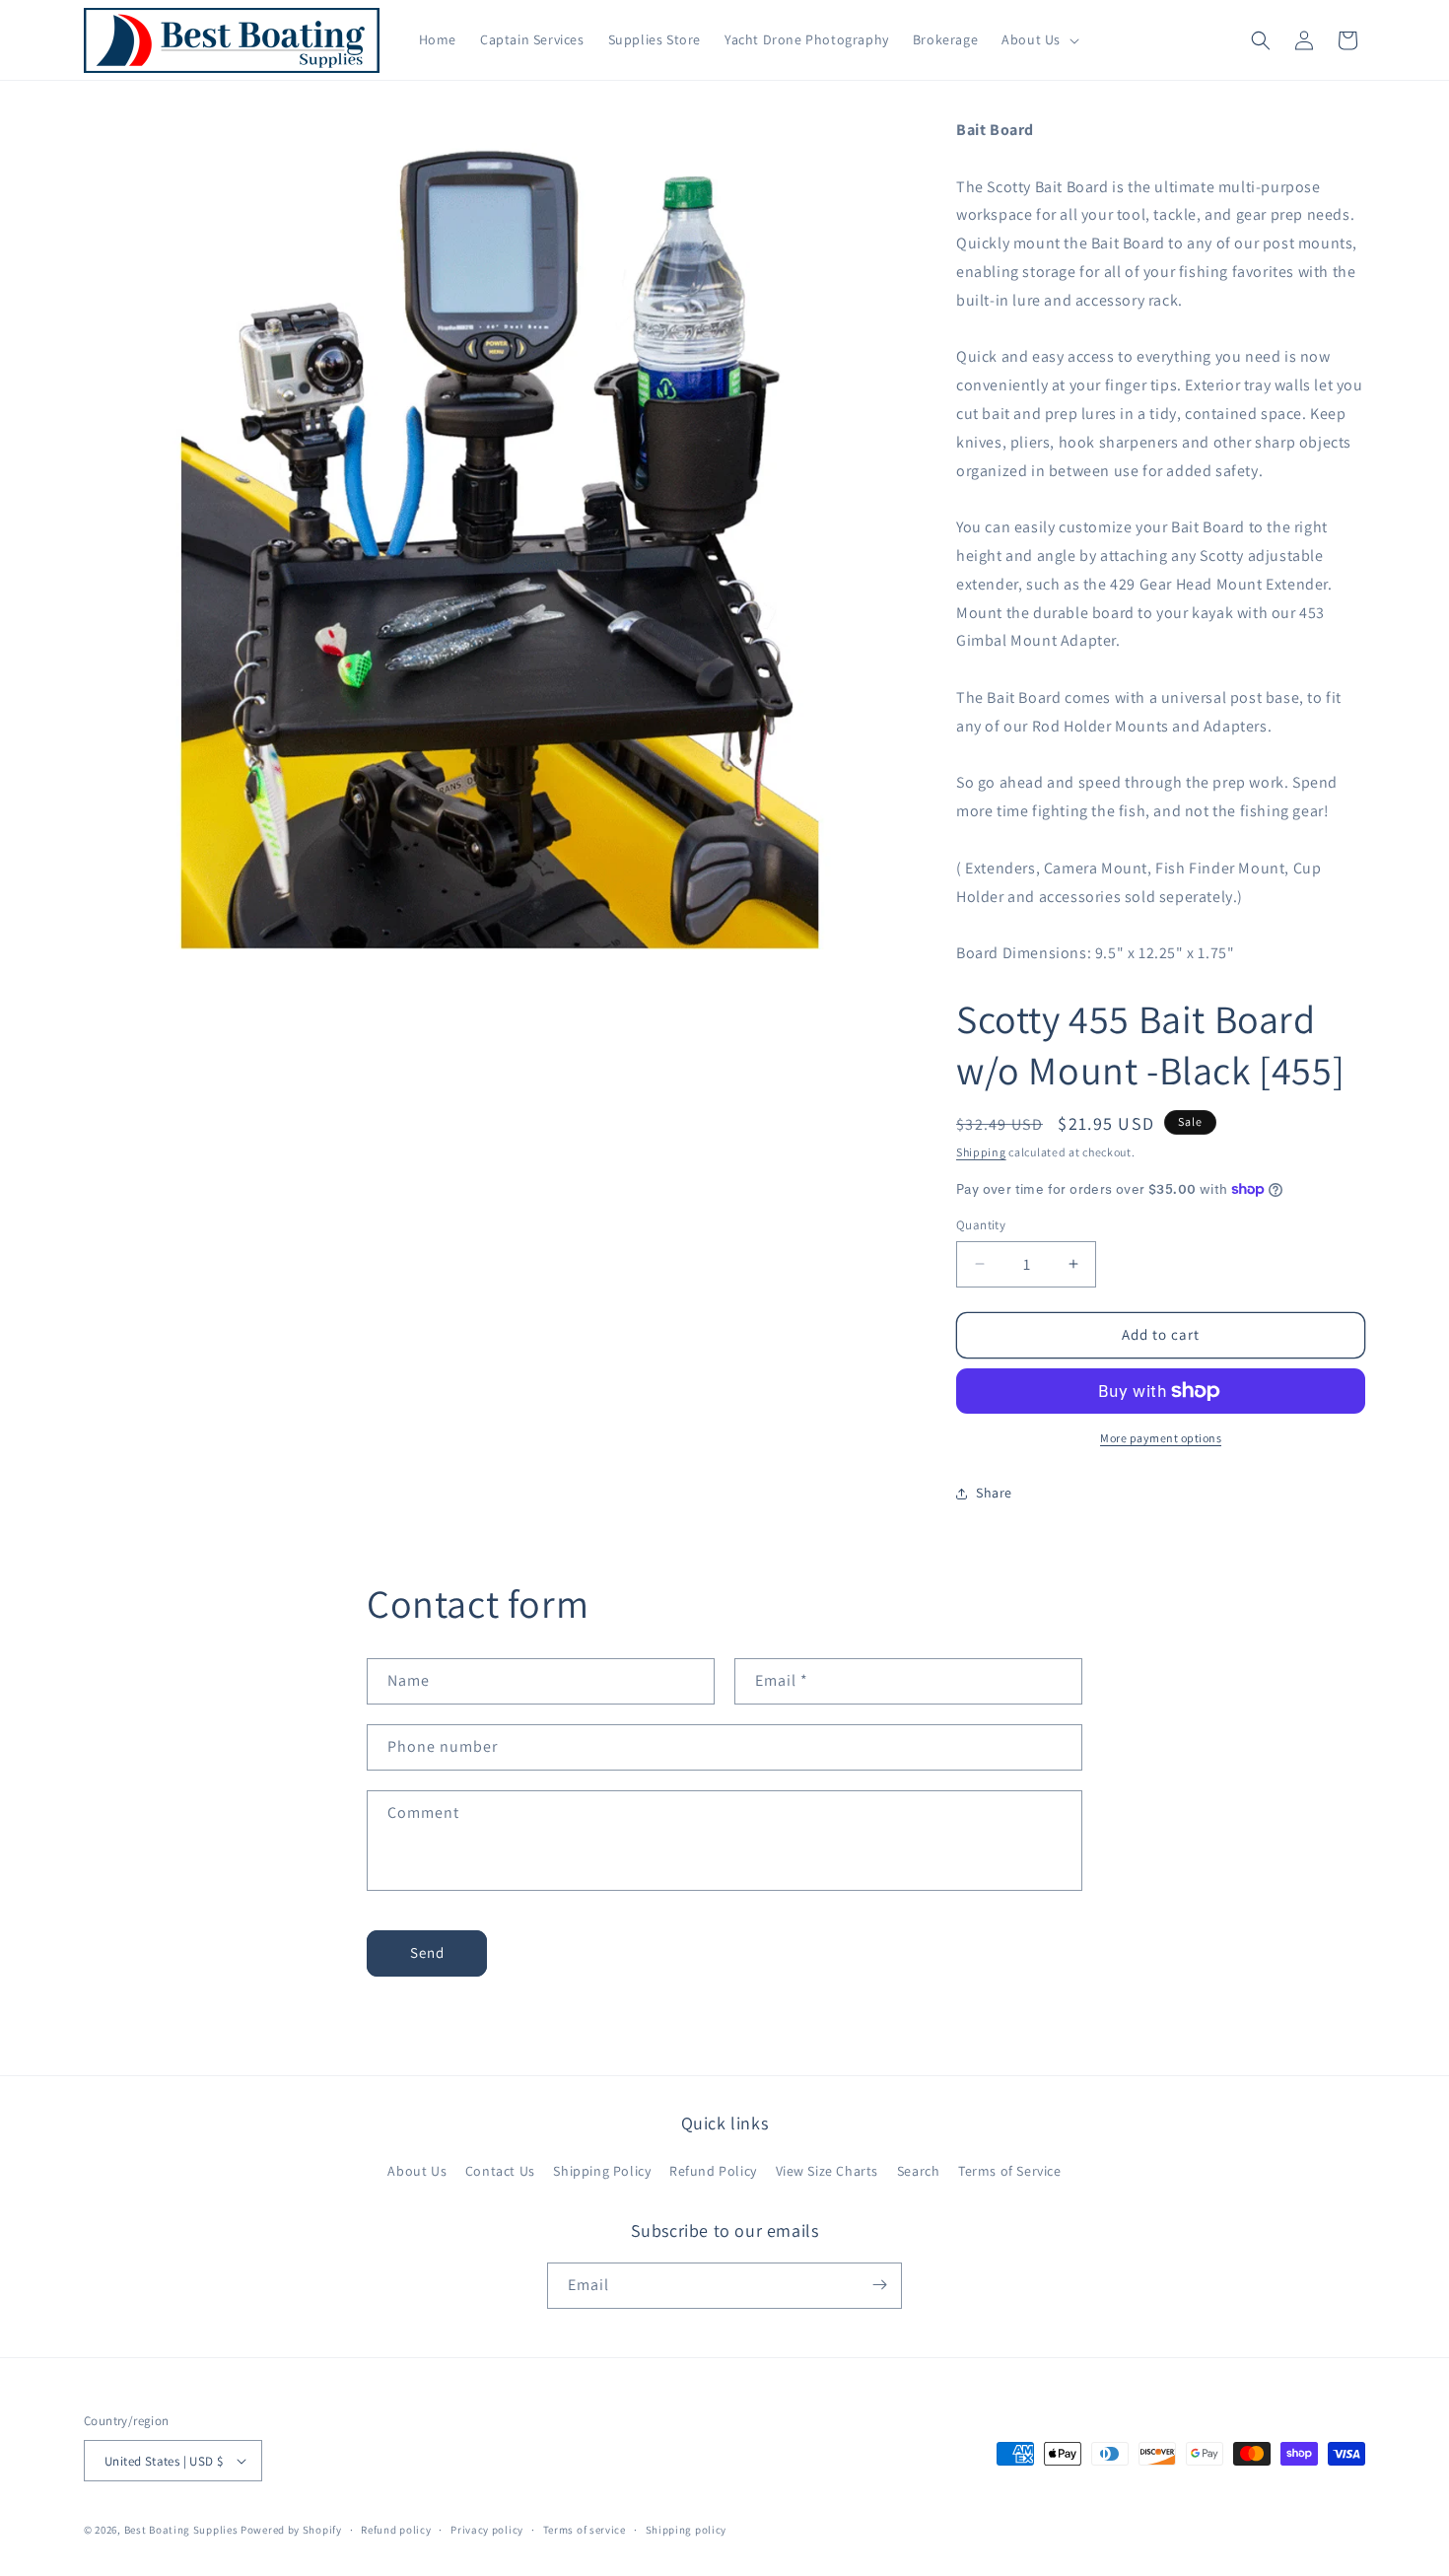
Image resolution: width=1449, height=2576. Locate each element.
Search (919, 2171)
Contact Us (500, 2171)
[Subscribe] (879, 2285)
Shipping (981, 1152)
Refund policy (396, 2530)
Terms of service (585, 2530)
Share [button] (994, 1493)
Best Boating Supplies (181, 2530)
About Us (417, 2171)
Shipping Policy (602, 2171)
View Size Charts (828, 2171)
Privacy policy (487, 2530)
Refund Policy (713, 2171)
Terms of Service (1010, 2171)
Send (427, 1952)
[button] (1038, 39)
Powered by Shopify (291, 2530)
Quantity (981, 1225)
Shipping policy (687, 2530)
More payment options (1161, 1438)
